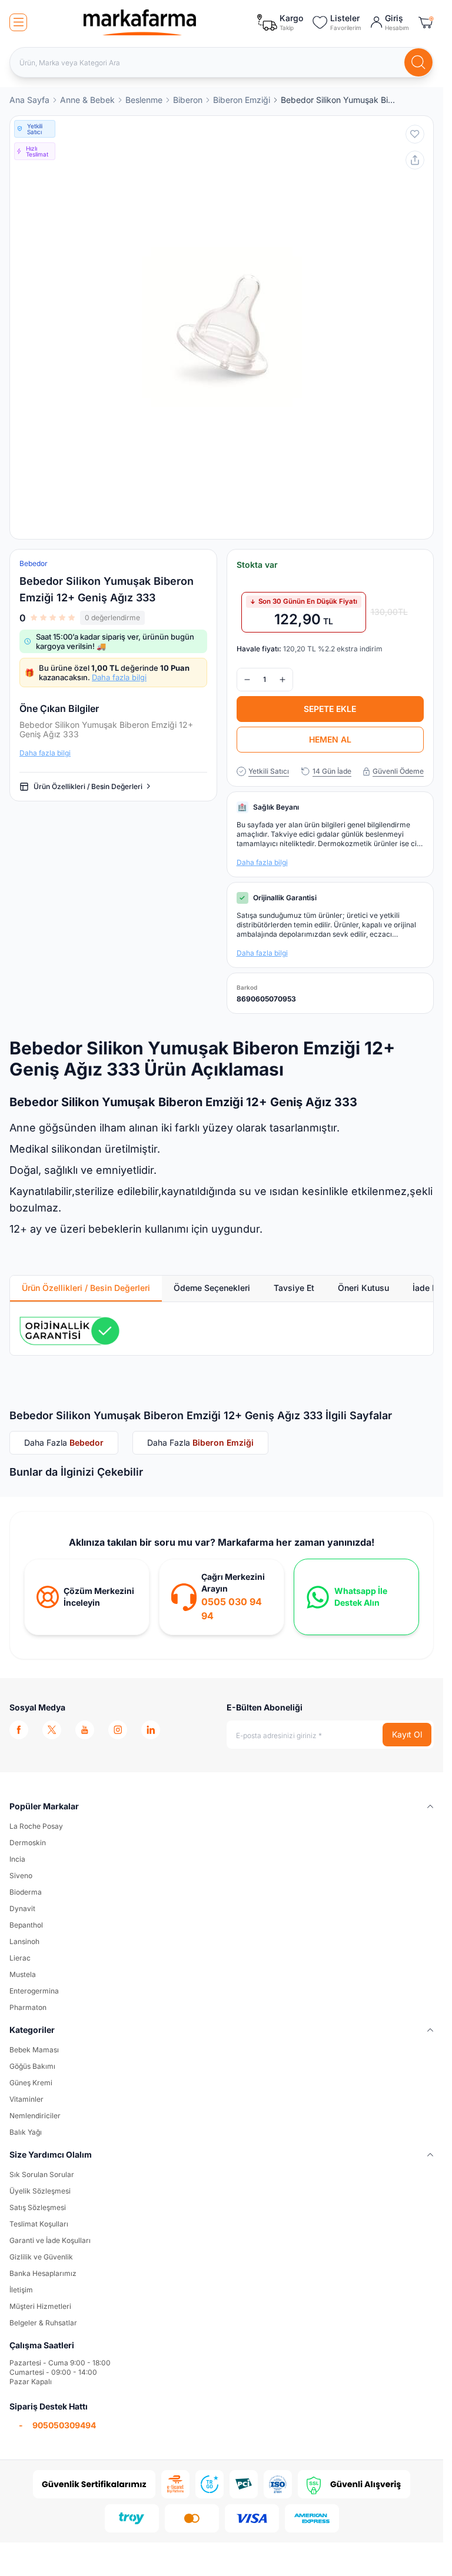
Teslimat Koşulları (39, 2224)
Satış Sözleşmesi (38, 2207)
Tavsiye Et (294, 1288)
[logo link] (140, 22)
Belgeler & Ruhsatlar (43, 2323)
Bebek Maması (34, 2050)
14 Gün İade (332, 771)
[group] (222, 327)
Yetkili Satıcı (269, 771)
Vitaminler (26, 2099)
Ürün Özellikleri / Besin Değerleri (88, 786)
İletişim (21, 2290)
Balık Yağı (26, 2132)
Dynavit (22, 1908)
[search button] (418, 62)
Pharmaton (28, 2007)
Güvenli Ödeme (398, 771)
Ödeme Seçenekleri (212, 1288)
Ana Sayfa (29, 100)
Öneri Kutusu (363, 1288)
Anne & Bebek (87, 100)
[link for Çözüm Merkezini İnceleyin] (87, 1597)
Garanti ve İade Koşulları (50, 2240)
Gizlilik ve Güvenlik (41, 2257)
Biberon (188, 100)
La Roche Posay (36, 1826)
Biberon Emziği (242, 100)
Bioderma (26, 1892)
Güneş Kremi (31, 2083)
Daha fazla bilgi (119, 677)
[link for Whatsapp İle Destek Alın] (356, 1597)
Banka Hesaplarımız (43, 2273)
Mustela (23, 1974)
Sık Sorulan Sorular (42, 2174)
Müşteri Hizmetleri (40, 2306)
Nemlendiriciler (35, 2116)
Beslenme (144, 100)
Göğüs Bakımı (32, 2066)
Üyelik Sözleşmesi (40, 2191)
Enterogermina (34, 1991)
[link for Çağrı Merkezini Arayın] (222, 1597)
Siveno (21, 1876)
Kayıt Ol (407, 1734)
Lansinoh (24, 1941)
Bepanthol (26, 1925)
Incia (17, 1859)
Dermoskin (28, 1843)
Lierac (20, 1958)
